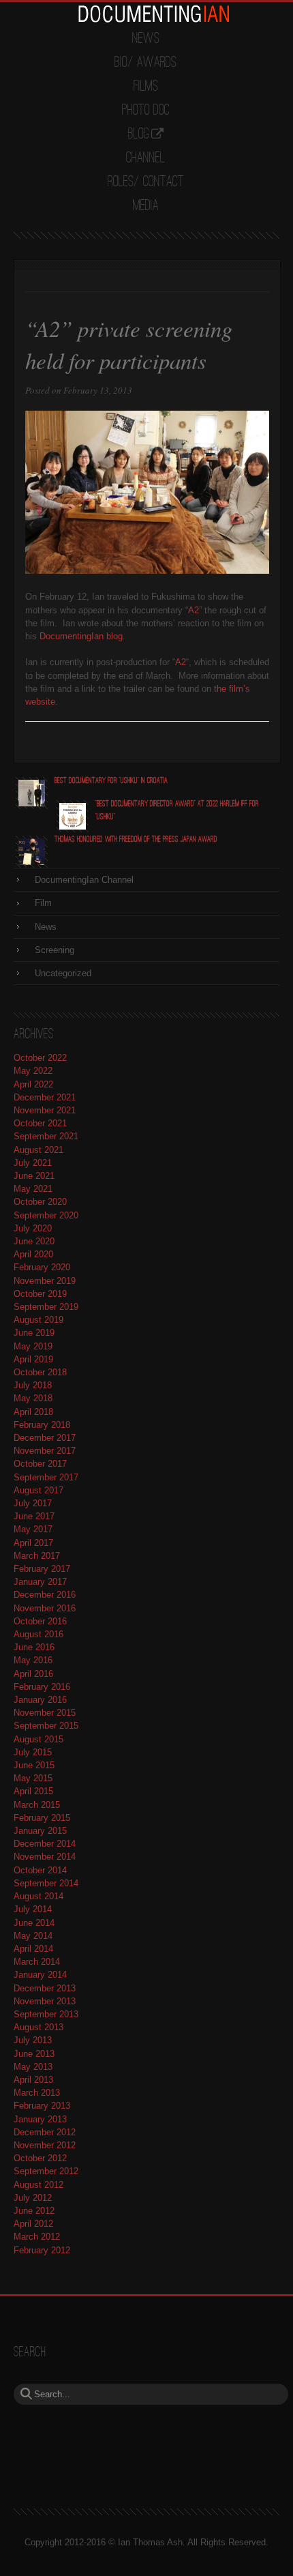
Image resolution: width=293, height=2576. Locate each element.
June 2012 (34, 2211)
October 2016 (40, 1621)
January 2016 (40, 1700)
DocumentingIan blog (81, 636)
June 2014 (34, 1923)
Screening (55, 950)
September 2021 (46, 1136)
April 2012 (33, 2224)
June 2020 (34, 1241)
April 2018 (33, 1412)
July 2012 (33, 2198)
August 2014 (38, 1896)
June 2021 (34, 1176)
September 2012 (46, 2171)
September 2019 (46, 1307)
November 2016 (45, 1608)
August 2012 (38, 2185)
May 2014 (33, 1936)
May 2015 (33, 1778)
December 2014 (45, 1844)
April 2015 (33, 1791)
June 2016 (34, 1647)
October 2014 (40, 1870)
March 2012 (37, 2237)
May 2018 (33, 1398)
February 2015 (42, 1818)
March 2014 (37, 1962)
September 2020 (46, 1215)
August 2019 (38, 1320)
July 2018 (33, 1385)
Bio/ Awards (145, 63)
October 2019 (40, 1294)
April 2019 (33, 1359)
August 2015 (38, 1739)
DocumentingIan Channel (84, 880)
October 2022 (40, 1058)
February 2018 (42, 1425)
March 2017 (37, 1556)
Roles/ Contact (146, 182)
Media (146, 206)
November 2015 (45, 1713)
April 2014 (33, 1949)
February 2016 (42, 1687)
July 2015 (33, 1752)
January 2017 (40, 1582)
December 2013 (45, 1988)
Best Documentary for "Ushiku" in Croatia (111, 781)
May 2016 (33, 1660)
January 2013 (40, 2119)
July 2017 (33, 1503)
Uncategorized (63, 973)
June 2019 (34, 1333)
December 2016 (45, 1595)
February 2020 (42, 1267)
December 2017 (45, 1438)
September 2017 (46, 1477)
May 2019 (33, 1346)
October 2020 (40, 1202)
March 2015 (37, 1805)
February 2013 (42, 2106)
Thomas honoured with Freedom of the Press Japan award (136, 839)
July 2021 (33, 1163)
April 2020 (33, 1254)
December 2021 (45, 1097)
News (146, 39)
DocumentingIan (153, 14)
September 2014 (46, 1883)
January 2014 (40, 1975)
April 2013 (33, 2080)
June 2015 (34, 1765)
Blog (139, 134)
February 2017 (42, 1569)
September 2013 (46, 2014)
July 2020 (33, 1228)
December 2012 (45, 2132)
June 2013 (34, 2054)
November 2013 (45, 2001)
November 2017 (45, 1451)
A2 (194, 610)
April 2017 (33, 1543)
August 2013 (38, 2027)
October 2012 (40, 2158)
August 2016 (38, 1634)
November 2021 (45, 1110)
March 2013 (37, 2093)
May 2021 (33, 1189)
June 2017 (34, 1516)
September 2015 (46, 1726)
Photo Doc (146, 111)
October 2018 (40, 1372)
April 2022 (33, 1084)
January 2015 (40, 1831)
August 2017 (38, 1490)
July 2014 (33, 1909)
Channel (145, 158)
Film (43, 903)
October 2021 (40, 1123)
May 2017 (33, 1529)
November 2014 (45, 1857)
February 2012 (42, 2250)
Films (146, 87)
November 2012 (45, 2145)
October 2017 (40, 1464)
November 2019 (45, 1281)
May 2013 (33, 2067)
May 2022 (33, 1071)
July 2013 (33, 2040)
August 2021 (38, 1150)
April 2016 (33, 1674)
